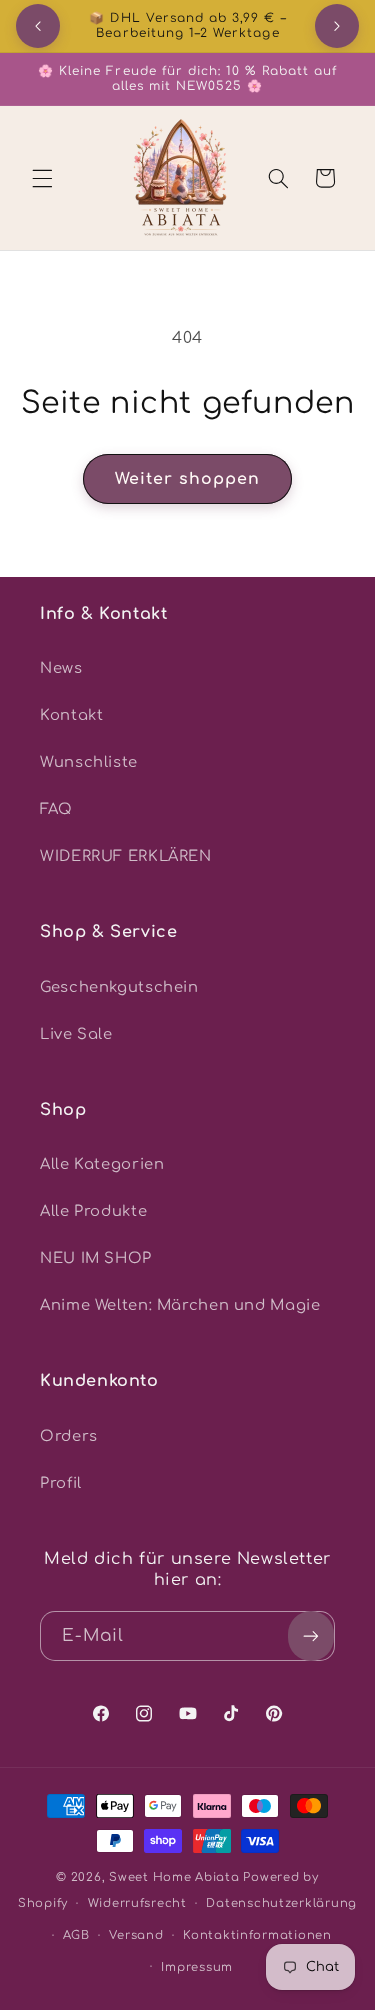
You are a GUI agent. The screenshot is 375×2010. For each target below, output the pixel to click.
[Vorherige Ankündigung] (38, 26)
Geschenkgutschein (119, 987)
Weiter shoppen (188, 479)
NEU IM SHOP (96, 1258)
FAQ (56, 809)
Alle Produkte (93, 1211)
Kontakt (71, 715)
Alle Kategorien (102, 1164)
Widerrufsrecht (137, 1903)
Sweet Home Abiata (174, 1877)
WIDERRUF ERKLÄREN (126, 856)
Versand (136, 1935)
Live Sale (76, 1034)
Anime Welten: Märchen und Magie (180, 1305)
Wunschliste (89, 762)
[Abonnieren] (311, 1635)
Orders (69, 1436)
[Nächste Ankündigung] (337, 26)
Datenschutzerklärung (281, 1903)
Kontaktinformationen (257, 1935)
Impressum (197, 1967)
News (61, 668)
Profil (61, 1483)
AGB (76, 1935)
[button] (42, 178)
